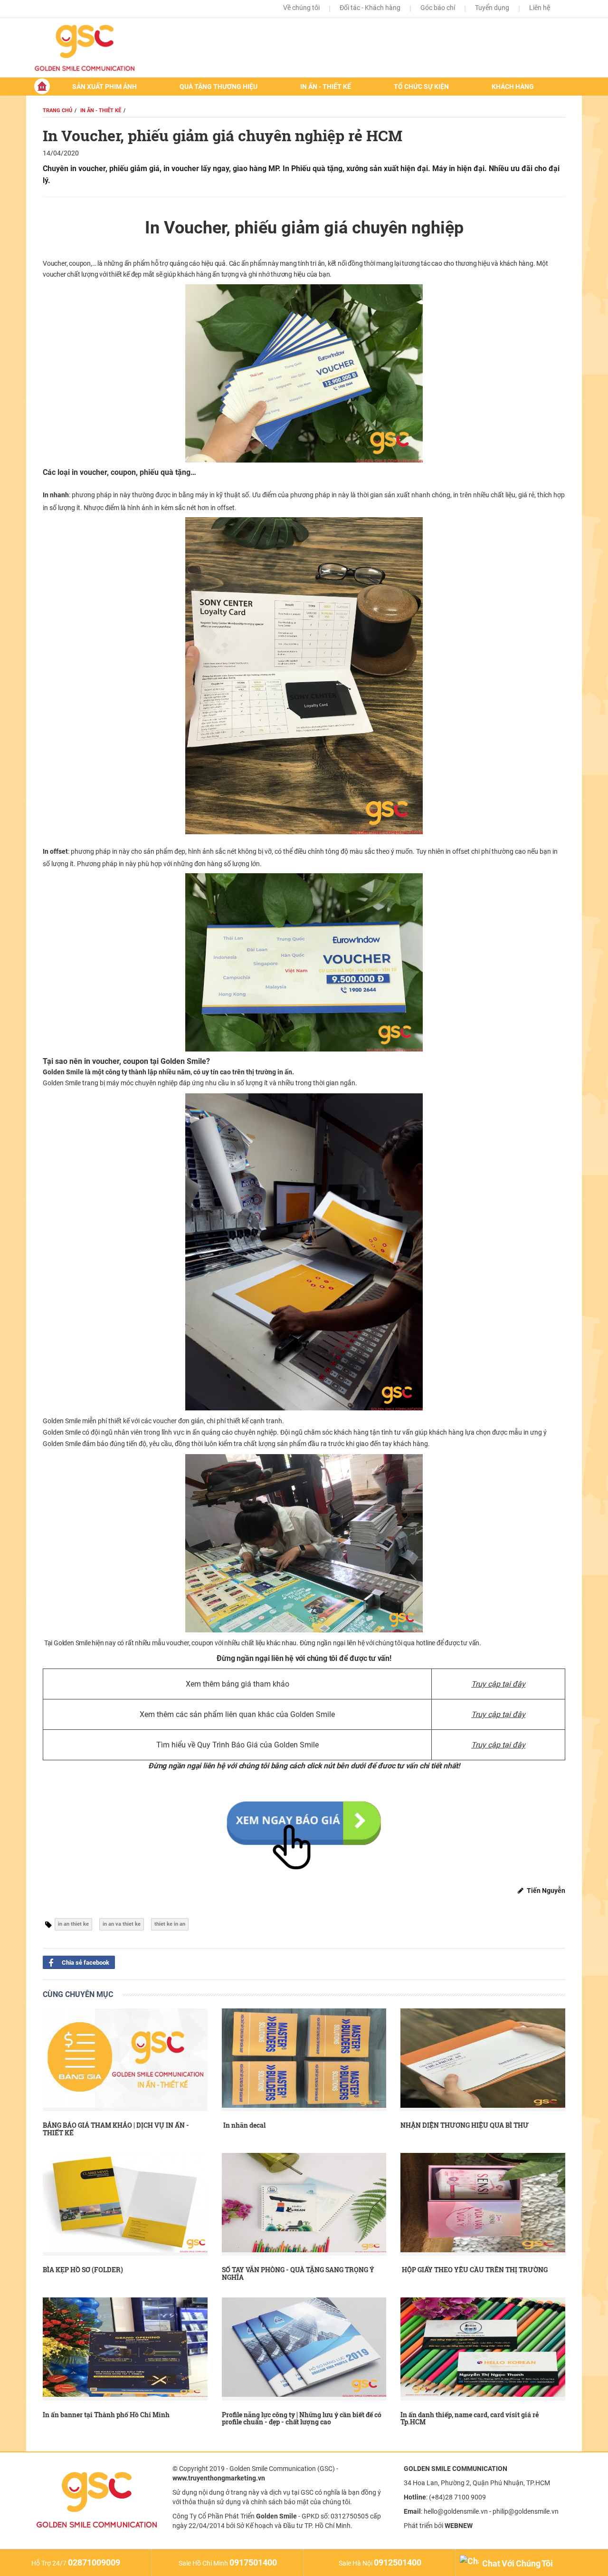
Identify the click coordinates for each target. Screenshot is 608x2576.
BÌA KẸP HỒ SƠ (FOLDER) (83, 2270)
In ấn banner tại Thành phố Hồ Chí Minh (106, 2415)
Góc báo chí (438, 8)
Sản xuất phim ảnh (104, 87)
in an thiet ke (73, 1924)
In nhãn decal (244, 2125)
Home (42, 86)
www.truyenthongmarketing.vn (219, 2478)
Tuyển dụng (492, 8)
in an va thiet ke (122, 1924)
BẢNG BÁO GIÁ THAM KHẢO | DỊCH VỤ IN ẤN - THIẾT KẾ (116, 2129)
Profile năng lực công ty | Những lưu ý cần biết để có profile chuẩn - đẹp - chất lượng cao (302, 2418)
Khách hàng (513, 87)
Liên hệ (540, 8)
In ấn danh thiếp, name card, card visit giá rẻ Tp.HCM (470, 2418)
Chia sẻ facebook (85, 1963)
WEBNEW (459, 2526)
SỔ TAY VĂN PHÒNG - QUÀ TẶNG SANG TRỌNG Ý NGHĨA (298, 2273)
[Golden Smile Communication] (96, 48)
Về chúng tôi (301, 8)
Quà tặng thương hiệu (218, 87)
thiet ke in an (170, 1924)
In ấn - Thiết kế (326, 87)
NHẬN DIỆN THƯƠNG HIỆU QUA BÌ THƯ (465, 2125)
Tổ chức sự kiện (421, 87)
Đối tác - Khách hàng (370, 8)
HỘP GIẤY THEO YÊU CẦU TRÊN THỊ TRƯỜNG (474, 2270)
